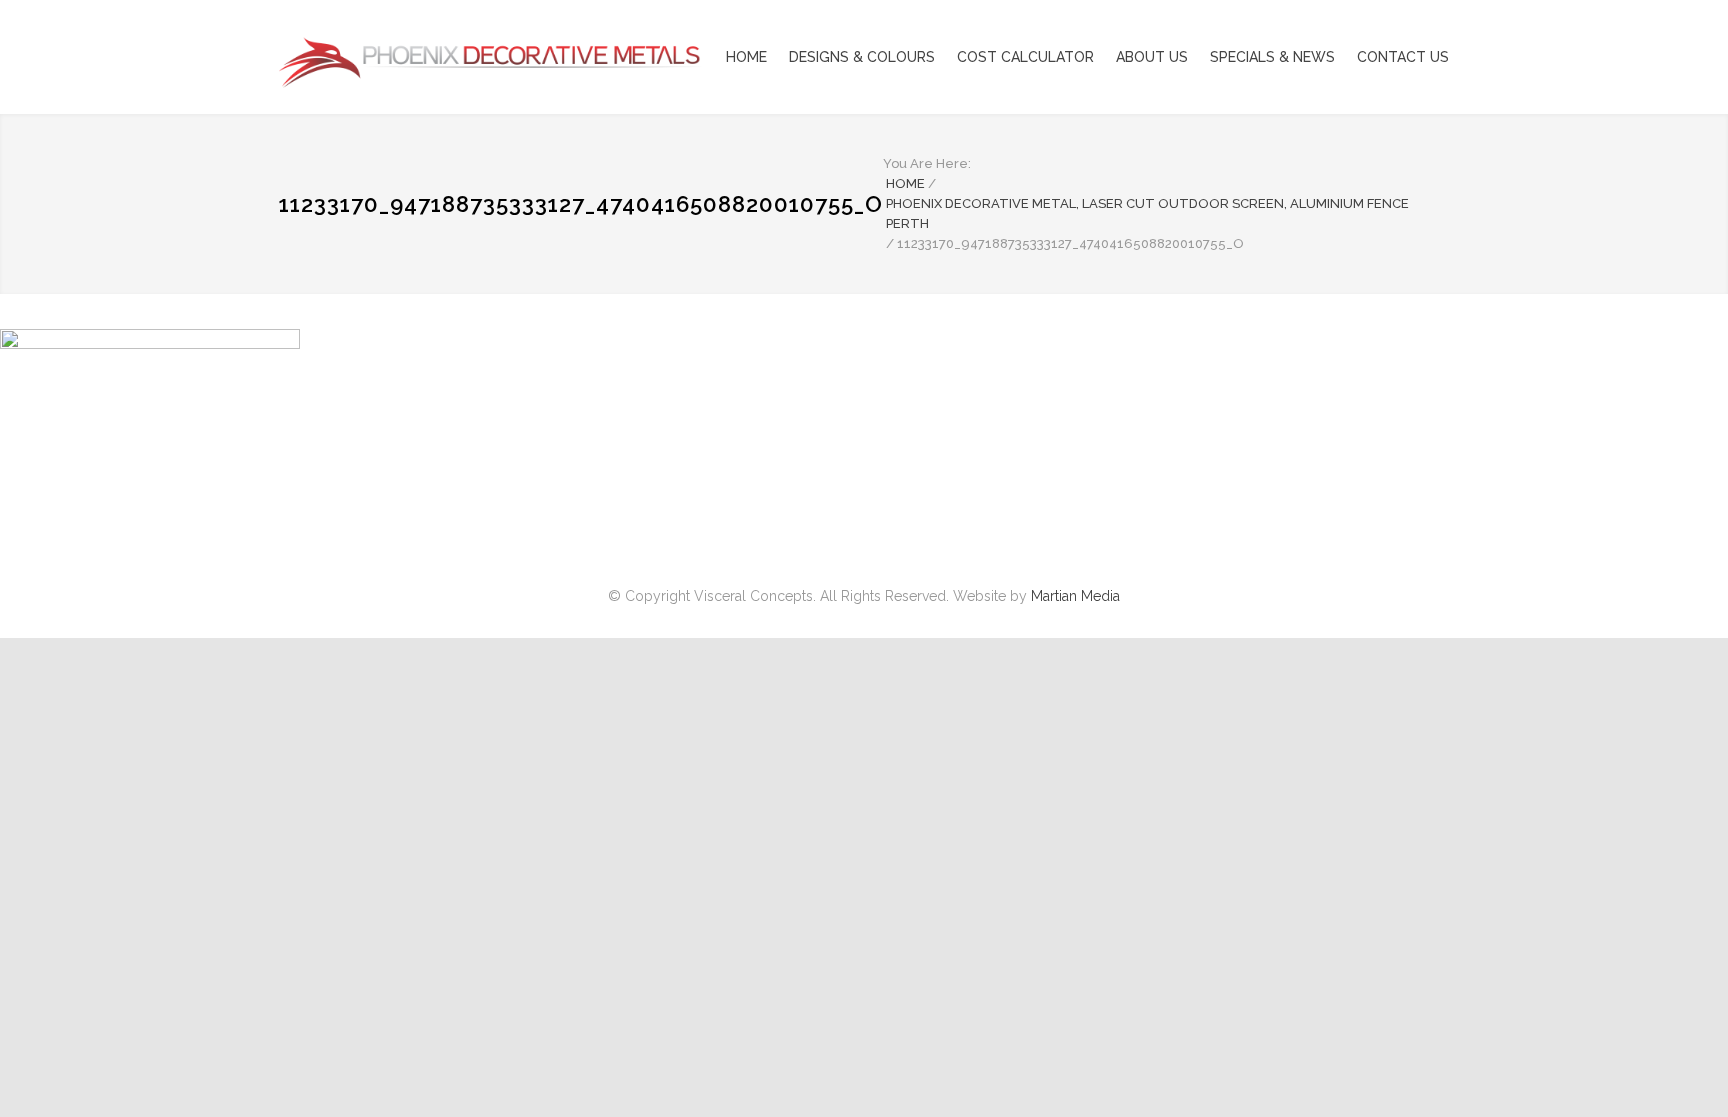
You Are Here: (927, 163)
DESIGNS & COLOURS (862, 57)
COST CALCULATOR (1025, 57)
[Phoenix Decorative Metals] (464, 57)
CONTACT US (1403, 57)
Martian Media (1075, 596)
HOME (746, 57)
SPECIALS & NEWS (1272, 57)
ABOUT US (1152, 57)
